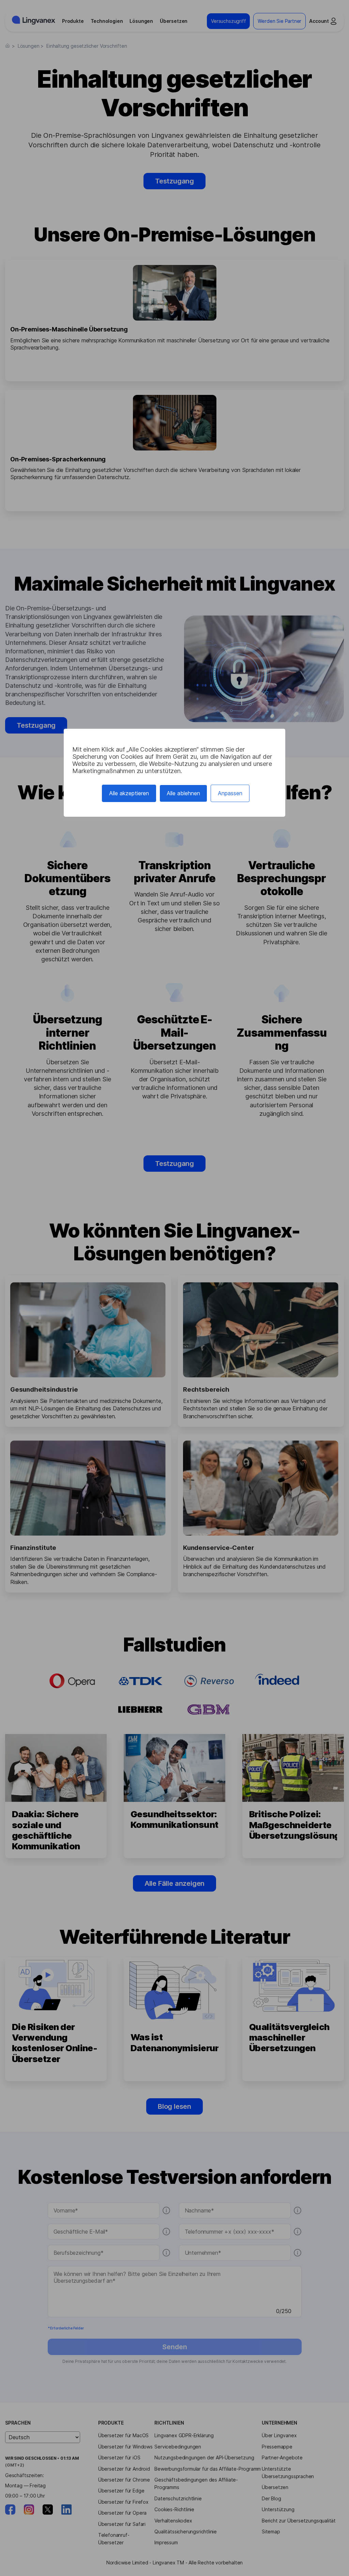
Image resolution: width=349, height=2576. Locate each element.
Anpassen (230, 793)
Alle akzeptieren (129, 793)
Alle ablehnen (183, 793)
